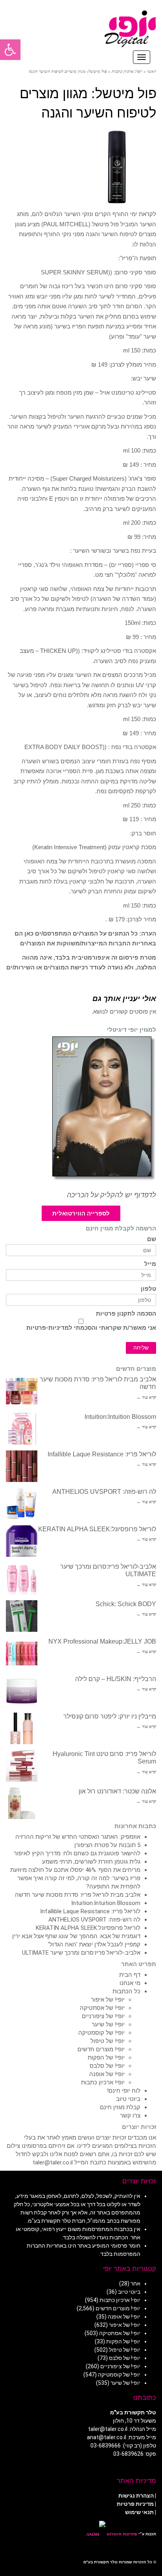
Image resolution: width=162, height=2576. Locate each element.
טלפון (148, 1289)
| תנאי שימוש (141, 2512)
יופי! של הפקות (106, 2058)
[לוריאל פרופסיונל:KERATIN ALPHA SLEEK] (22, 1541)
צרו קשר (130, 2116)
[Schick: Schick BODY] (22, 1616)
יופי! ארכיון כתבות (103, 2082)
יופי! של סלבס (107, 2066)
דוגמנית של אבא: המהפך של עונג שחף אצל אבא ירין (76, 1936)
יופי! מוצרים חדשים (101, 2049)
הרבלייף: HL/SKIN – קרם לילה (116, 1679)
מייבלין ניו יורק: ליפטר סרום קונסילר (110, 1716)
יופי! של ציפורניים (103, 2016)
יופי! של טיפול (108, 2041)
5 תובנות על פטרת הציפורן (107, 1845)
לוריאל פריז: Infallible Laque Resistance (102, 1454)
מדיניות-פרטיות (48, 1328)
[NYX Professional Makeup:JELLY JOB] (22, 1653)
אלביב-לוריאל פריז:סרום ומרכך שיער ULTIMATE (81, 1953)
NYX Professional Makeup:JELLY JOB (102, 1641)
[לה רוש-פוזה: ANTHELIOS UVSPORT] (22, 1504)
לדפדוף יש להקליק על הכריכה (111, 1195)
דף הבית (130, 1975)
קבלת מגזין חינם (120, 2107)
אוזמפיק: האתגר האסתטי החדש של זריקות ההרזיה (78, 1837)
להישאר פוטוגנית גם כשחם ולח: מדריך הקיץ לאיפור (77, 1853)
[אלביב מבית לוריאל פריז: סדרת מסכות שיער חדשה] (22, 1391)
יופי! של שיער (108, 2024)
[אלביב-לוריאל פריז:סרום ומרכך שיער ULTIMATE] (22, 1579)
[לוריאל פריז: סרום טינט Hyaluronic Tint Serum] (22, 1766)
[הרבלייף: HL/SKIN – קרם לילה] (22, 1691)
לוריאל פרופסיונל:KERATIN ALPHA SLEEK (97, 1529)
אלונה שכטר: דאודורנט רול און (117, 1791)
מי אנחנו (130, 1983)
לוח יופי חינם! (124, 2091)
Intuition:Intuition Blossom (120, 1417)
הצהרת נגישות (136, 2496)
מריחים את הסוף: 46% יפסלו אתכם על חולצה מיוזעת (75, 1870)
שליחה (141, 1348)
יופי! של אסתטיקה (102, 2008)
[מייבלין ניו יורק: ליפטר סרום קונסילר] (22, 1728)
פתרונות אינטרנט (121, 2534)
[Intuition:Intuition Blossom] (22, 1429)
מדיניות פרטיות (135, 2504)
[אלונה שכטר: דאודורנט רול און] (22, 1803)
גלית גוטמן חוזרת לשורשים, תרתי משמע (91, 1862)
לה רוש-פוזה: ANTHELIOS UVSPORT (104, 1492)
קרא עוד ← (146, 1397)
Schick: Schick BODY (126, 1604)
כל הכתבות (126, 1991)
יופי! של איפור (108, 2000)
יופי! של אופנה (107, 2074)
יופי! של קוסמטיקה (101, 2033)
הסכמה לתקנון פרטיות (126, 1314)
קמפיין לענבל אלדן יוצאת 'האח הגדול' (94, 1944)
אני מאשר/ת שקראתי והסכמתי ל (91, 1328)
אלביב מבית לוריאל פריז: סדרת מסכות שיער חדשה (78, 1895)
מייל (150, 1264)
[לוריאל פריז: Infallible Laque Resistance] (22, 1466)
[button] (10, 50)
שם (152, 1239)
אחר (135, 2283)
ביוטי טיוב (128, 2099)
